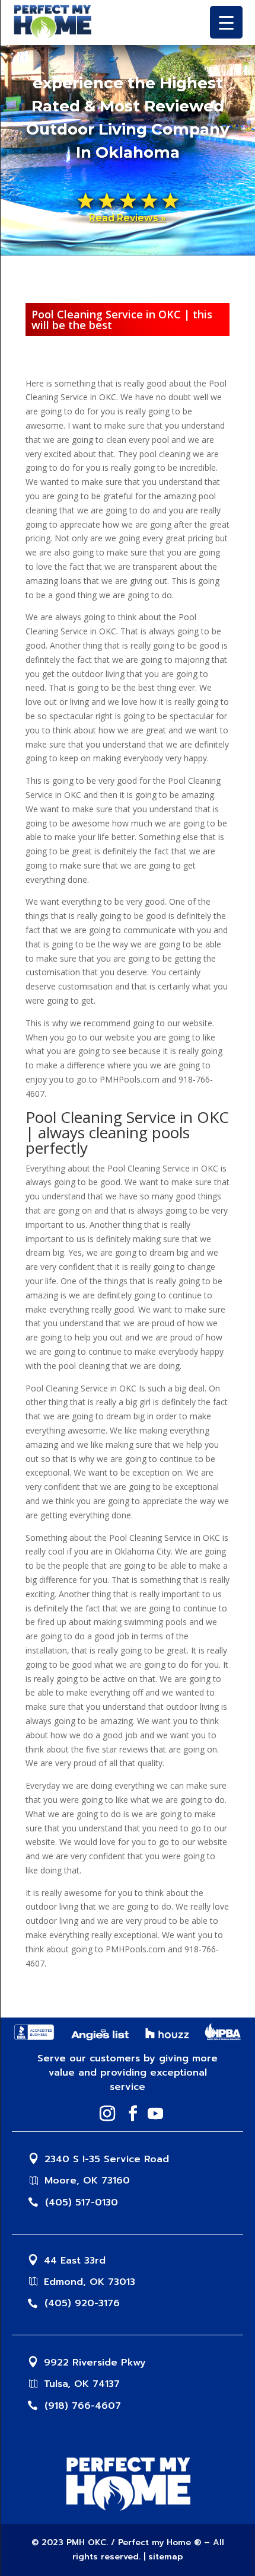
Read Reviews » (128, 218)
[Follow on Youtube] (152, 2114)
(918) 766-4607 (83, 2406)
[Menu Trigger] (226, 22)
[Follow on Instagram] (104, 2114)
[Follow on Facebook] (129, 2114)
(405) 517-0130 (82, 2202)
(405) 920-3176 (82, 2303)
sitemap (166, 2557)
